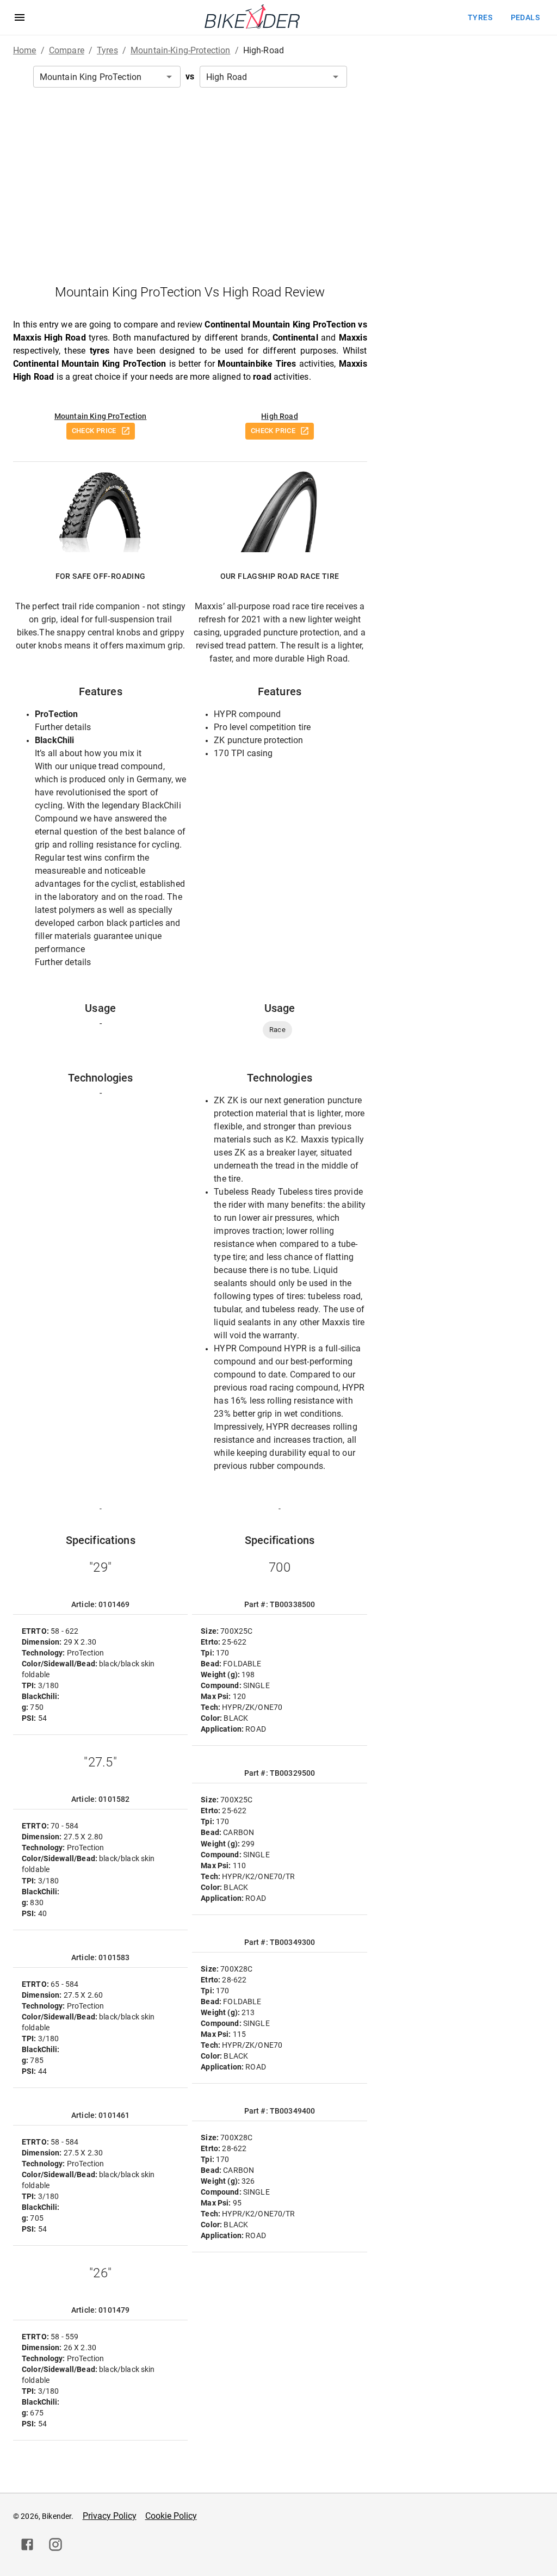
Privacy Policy (110, 2516)
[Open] (169, 77)
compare (67, 50)
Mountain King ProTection (101, 416)
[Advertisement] (190, 186)
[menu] (20, 17)
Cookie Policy (171, 2516)
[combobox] (107, 77)
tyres (480, 17)
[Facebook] (27, 2544)
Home (25, 50)
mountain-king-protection (181, 50)
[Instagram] (55, 2544)
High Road (279, 416)
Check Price (94, 431)
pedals (525, 17)
